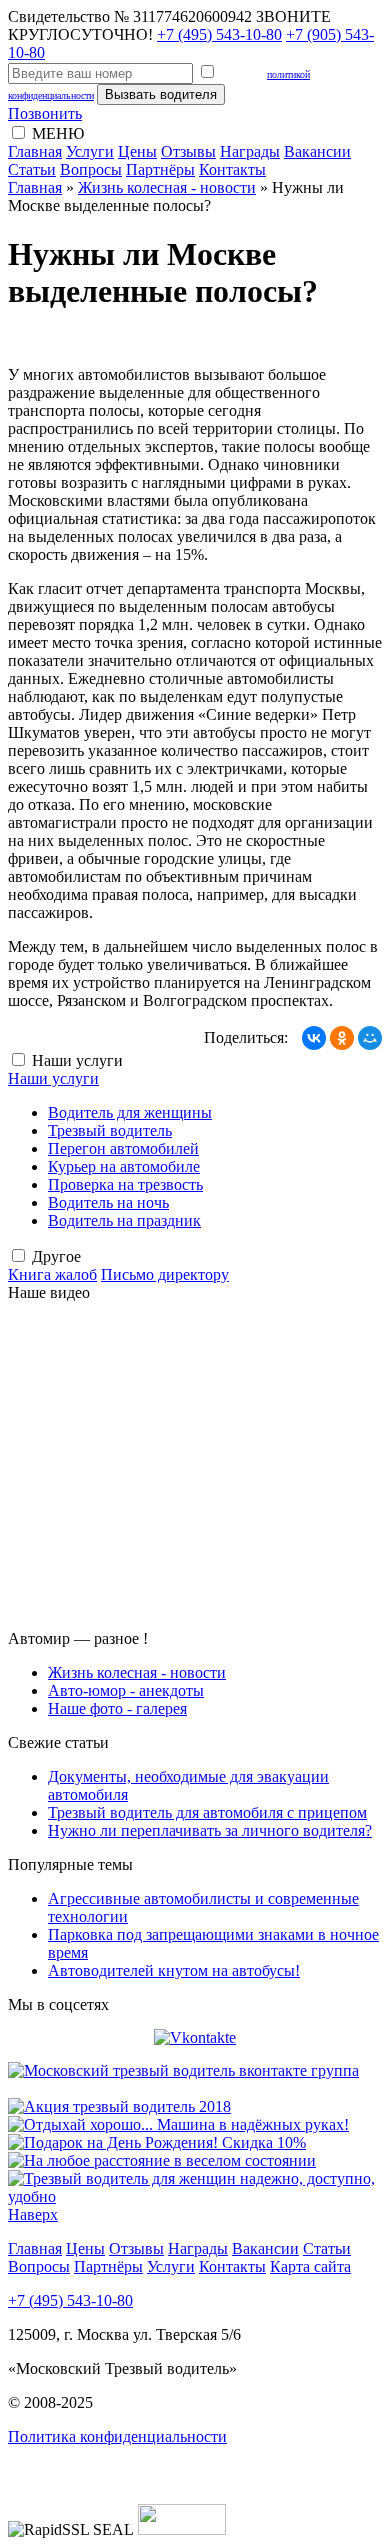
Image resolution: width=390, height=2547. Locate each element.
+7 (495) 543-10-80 (219, 34)
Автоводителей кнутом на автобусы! (174, 1970)
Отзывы (188, 151)
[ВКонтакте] (314, 1038)
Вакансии (317, 151)
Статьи (32, 169)
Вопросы (91, 169)
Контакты (232, 169)
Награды (250, 151)
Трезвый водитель (110, 1130)
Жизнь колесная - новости (167, 187)
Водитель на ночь (108, 1202)
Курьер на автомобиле (124, 1166)
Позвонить (45, 113)
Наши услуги (53, 1078)
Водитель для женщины (130, 1112)
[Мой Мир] (370, 1038)
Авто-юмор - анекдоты (126, 1690)
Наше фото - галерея (117, 1708)
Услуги (90, 151)
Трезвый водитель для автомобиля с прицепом (207, 1812)
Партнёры (160, 169)
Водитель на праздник (124, 1220)
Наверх (33, 2214)
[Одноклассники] (342, 1038)
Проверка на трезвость (125, 1184)
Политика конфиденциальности (117, 2436)
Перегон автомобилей (123, 1148)
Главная (35, 151)
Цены (137, 151)
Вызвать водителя (161, 94)
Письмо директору (165, 1274)
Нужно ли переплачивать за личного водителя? (210, 1830)
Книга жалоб (52, 1274)
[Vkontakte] (195, 2037)
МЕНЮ (58, 133)
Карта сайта (310, 2266)
